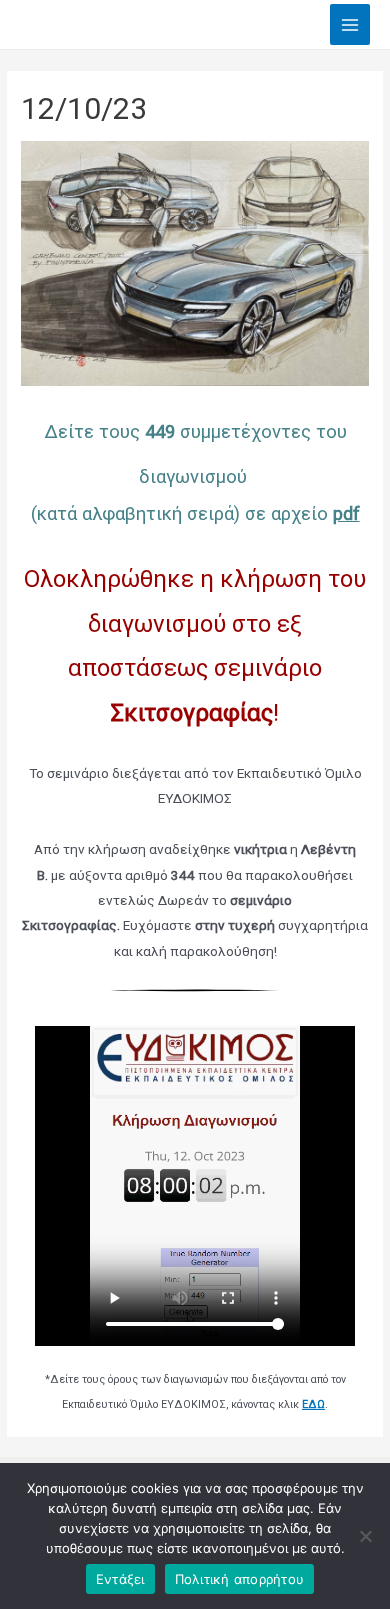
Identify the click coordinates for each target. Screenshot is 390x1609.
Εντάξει (120, 1579)
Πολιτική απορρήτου (240, 1579)
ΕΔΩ (313, 1404)
